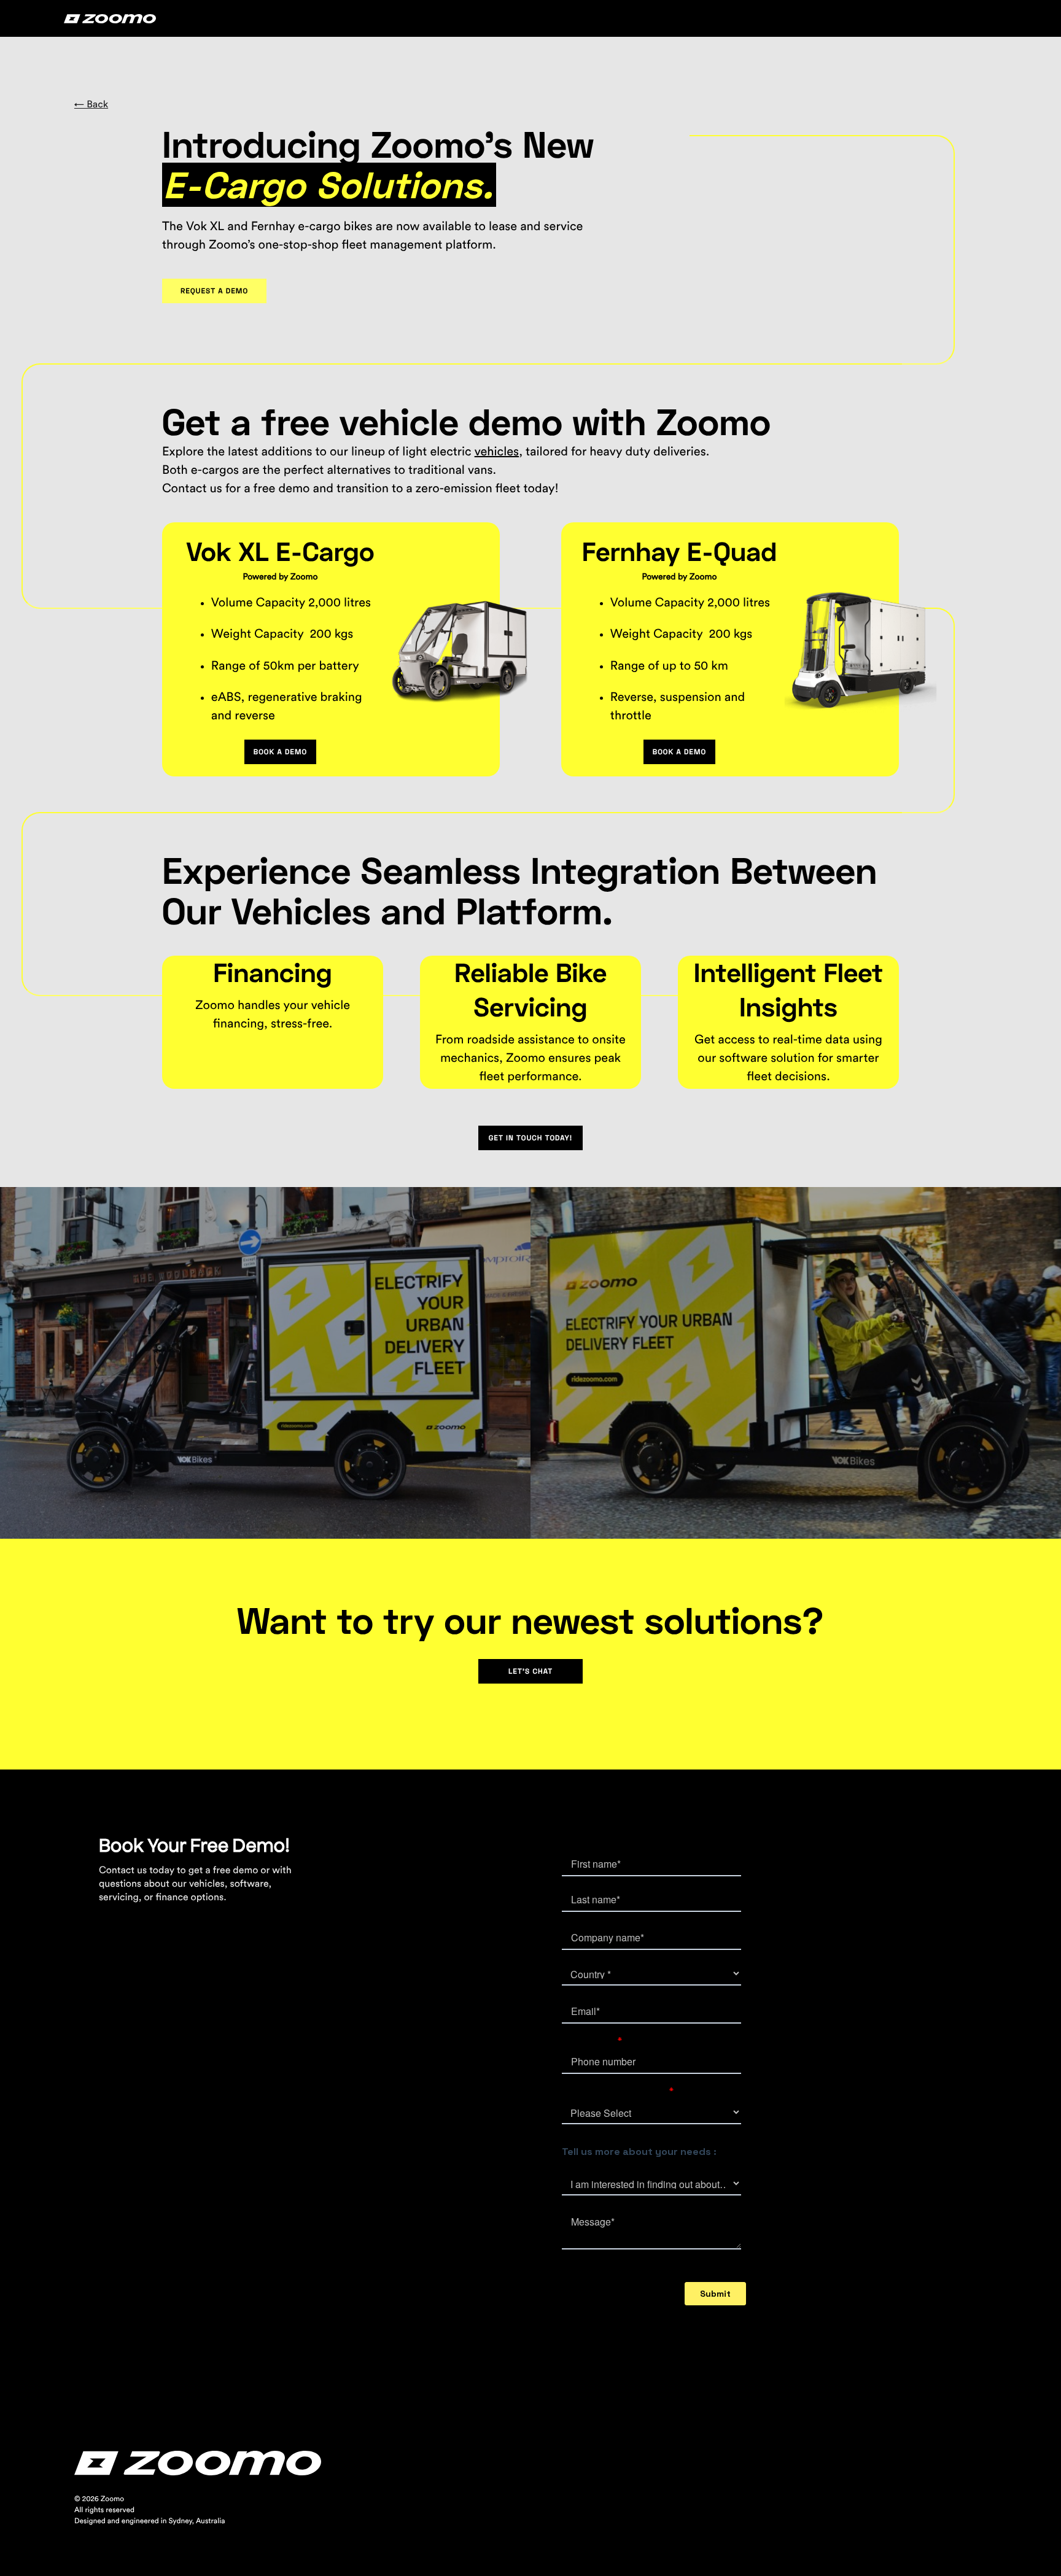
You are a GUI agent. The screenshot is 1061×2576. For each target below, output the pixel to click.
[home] (110, 18)
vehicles (497, 452)
